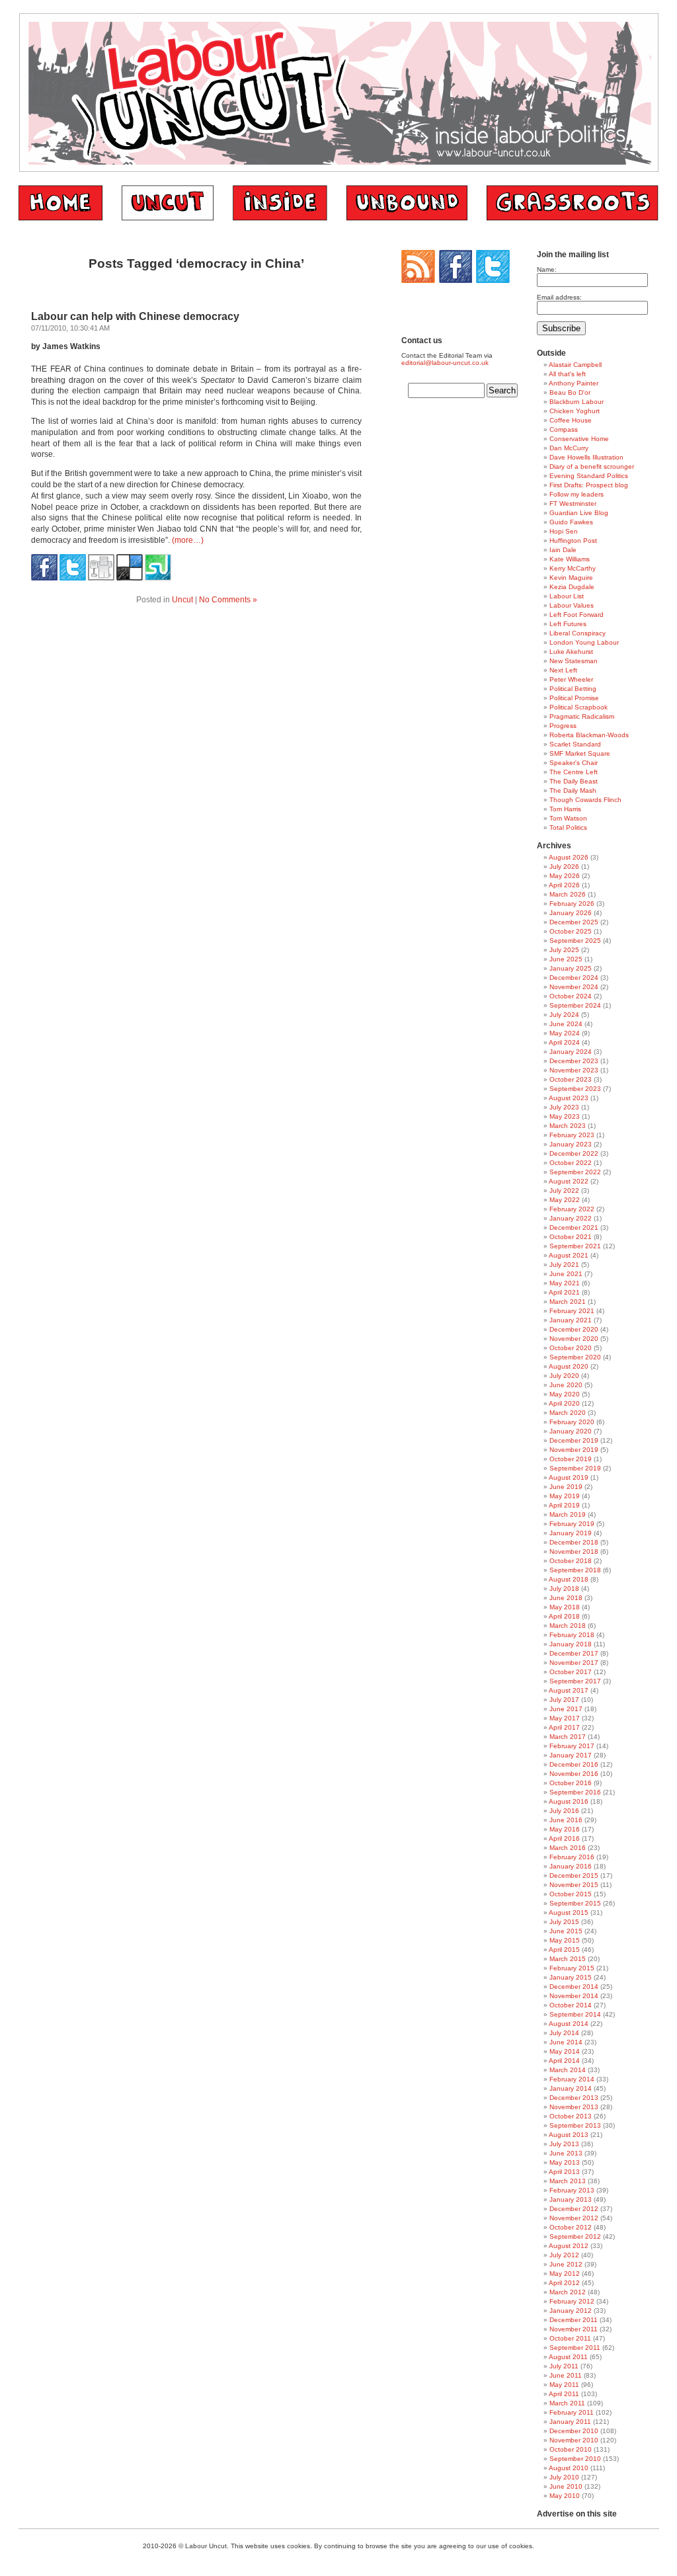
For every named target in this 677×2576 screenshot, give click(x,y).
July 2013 (564, 2144)
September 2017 (575, 1681)
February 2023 (572, 1135)
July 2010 (564, 2477)
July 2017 (564, 1700)
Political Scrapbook (578, 707)
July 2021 (564, 1265)
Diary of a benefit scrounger (592, 466)
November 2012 (574, 2218)
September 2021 (575, 1246)
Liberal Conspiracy (577, 633)
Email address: (559, 297)
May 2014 (565, 2051)
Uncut (182, 600)
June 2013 (566, 2153)
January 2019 (571, 1533)
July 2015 (564, 1922)
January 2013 (571, 2199)
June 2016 (566, 1820)
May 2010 (565, 2496)
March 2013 (568, 2181)
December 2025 (574, 922)
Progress (563, 726)
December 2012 (574, 2209)
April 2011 (564, 2394)
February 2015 (572, 1968)
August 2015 (569, 1912)
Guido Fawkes (571, 522)
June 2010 (566, 2486)
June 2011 (566, 2375)
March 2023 (568, 1126)
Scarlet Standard (575, 744)
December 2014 (574, 1987)
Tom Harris (565, 809)
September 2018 (575, 1570)
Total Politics (568, 827)
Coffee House (571, 420)
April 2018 (564, 1616)
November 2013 (574, 2107)
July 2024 (564, 1015)
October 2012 (571, 2227)
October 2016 (571, 1783)
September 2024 (575, 1005)
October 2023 (571, 1079)
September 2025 (575, 941)
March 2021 (568, 1302)
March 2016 (568, 1848)
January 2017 (571, 1755)
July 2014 (564, 2033)
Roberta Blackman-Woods (589, 735)
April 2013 (564, 2172)
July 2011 (564, 2366)
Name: (547, 269)
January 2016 (571, 1866)
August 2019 (569, 1477)
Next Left (563, 670)
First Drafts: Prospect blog (589, 485)
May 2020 (565, 1394)
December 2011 (574, 2320)
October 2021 (571, 1237)
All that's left (567, 374)
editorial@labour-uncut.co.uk (445, 363)
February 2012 (572, 2301)
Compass (564, 429)
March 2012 (568, 2292)
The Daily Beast (574, 781)
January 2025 (571, 968)
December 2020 (574, 1329)
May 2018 (565, 1607)
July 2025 (564, 950)
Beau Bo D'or (570, 392)
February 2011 (572, 2412)
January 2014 (571, 2088)
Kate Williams (570, 559)
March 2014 (568, 2070)
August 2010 (569, 2468)
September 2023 (575, 1089)
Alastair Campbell (575, 365)
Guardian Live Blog (579, 513)
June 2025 (566, 959)
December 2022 (574, 1153)
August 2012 (569, 2246)
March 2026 (568, 894)
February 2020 (572, 1422)
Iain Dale (563, 550)
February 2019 (572, 1524)
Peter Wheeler (571, 679)
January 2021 (571, 1320)
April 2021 (564, 1292)
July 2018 (564, 1589)
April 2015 (564, 1950)
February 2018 (572, 1635)
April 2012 (564, 2283)
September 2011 (575, 2348)
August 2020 (569, 1366)
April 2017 (564, 1727)
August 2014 (569, 2024)
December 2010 (574, 2431)
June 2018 (566, 1598)
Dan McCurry (569, 448)
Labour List (567, 596)
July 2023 (564, 1107)
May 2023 (565, 1116)
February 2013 (572, 2190)
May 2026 (565, 876)
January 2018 (571, 1644)
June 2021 (566, 1274)
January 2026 (571, 913)
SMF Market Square (580, 753)
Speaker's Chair (574, 763)
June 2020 (566, 1385)
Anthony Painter (574, 383)
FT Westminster (573, 503)
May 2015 (565, 1940)
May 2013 (565, 2162)
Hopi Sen (564, 531)
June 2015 (566, 1931)
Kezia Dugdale (572, 587)
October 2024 (571, 996)
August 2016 (569, 1801)
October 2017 (571, 1672)
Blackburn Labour (577, 402)
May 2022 (565, 1200)
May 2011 (564, 2385)
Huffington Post (573, 541)
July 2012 (564, 2255)
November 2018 (574, 1551)
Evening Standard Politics (589, 476)
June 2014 (566, 2042)
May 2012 (565, 2274)
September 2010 (575, 2459)
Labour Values (572, 605)
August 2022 (569, 1181)
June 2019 (566, 1487)
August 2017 (569, 1690)
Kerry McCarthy (573, 568)
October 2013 (571, 2116)
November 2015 (574, 1885)
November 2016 (574, 1774)
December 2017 (574, 1653)
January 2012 (571, 2311)
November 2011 (574, 2329)
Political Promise (574, 698)
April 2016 (564, 1838)
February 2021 (572, 1311)
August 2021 (569, 1255)
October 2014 (571, 2005)
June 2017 (566, 1709)
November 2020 (574, 1339)
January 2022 (571, 1218)
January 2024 (571, 1052)
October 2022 (571, 1163)
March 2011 (567, 2403)
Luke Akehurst (571, 652)
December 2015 (574, 1875)
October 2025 (571, 931)
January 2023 (571, 1144)
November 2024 (574, 987)
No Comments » (228, 600)
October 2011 (570, 2338)
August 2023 (569, 1098)
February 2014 (572, 2079)
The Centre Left (574, 772)
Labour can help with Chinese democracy (135, 316)
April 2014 (564, 2061)
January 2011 (570, 2422)
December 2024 (574, 978)
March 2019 (568, 1514)
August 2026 (569, 857)
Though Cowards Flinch (585, 800)
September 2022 (575, 1172)
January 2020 (571, 1431)
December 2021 (574, 1228)
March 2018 (568, 1626)
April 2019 (564, 1505)
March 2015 (568, 1959)
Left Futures (568, 624)
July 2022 (564, 1190)
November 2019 (574, 1450)
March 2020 (568, 1413)
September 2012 (575, 2236)
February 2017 (572, 1746)
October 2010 (571, 2449)
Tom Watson (568, 818)
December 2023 (574, 1061)
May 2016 (565, 1829)
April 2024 (564, 1042)
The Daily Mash (573, 790)
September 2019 (575, 1468)
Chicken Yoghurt (575, 411)
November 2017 (574, 1663)
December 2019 (574, 1440)
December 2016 (574, 1764)
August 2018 (569, 1579)
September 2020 (575, 1357)
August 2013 (569, 2135)
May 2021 (565, 1283)
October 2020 (571, 1348)
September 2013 (575, 2125)
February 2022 (572, 1209)
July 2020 (564, 1376)
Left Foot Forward (577, 615)
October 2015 (571, 1894)
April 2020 (564, 1403)
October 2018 (571, 1561)
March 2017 (568, 1737)
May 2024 (565, 1033)
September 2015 (575, 1903)
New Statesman (574, 661)
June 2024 (566, 1024)
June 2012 (566, 2264)
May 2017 (565, 1718)
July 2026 (564, 866)
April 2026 (564, 885)
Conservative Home (579, 439)
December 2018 (574, 1542)
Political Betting (573, 689)
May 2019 (565, 1496)
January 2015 (571, 1977)
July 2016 (564, 1811)
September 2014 (575, 2014)
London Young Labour (584, 642)
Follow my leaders (577, 494)
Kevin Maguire (571, 578)
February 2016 (572, 1857)
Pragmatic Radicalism (582, 716)
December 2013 (574, 2098)
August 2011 (568, 2357)
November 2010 (574, 2440)
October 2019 (571, 1459)
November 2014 (574, 1996)
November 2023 (574, 1070)
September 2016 (575, 1792)
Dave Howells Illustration (586, 457)
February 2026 (572, 904)
